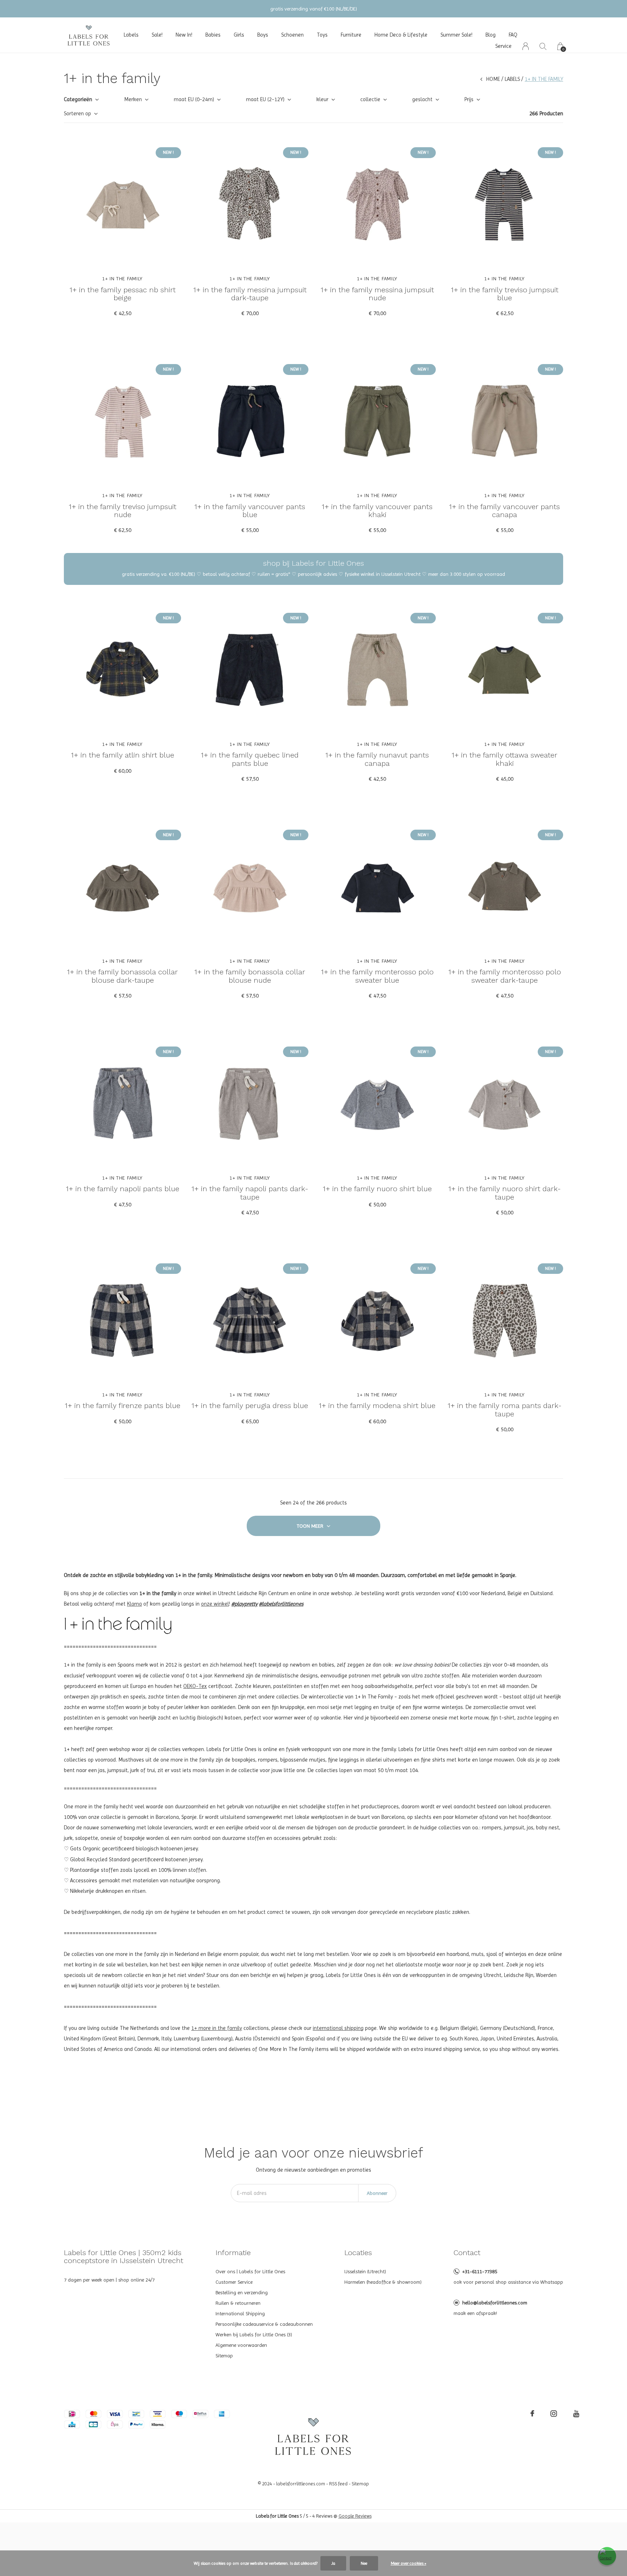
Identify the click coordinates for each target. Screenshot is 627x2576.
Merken (133, 99)
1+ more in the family (217, 2028)
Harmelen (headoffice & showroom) (383, 2282)
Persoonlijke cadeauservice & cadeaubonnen (264, 2324)
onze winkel (215, 1604)
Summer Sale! (456, 35)
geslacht (422, 99)
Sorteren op (77, 113)
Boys (263, 35)
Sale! (157, 35)
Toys (322, 35)
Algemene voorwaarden (241, 2345)
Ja (333, 2563)
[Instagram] (554, 2414)
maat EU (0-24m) (194, 99)
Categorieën (78, 99)
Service (503, 46)
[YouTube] (576, 2414)
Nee (364, 2563)
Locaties (358, 2253)
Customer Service (234, 2282)
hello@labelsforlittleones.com (495, 2303)
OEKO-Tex (195, 1686)
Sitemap (224, 2356)
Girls (239, 35)
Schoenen (292, 35)
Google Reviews (355, 2516)
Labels (131, 35)
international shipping (338, 2028)
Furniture (351, 35)
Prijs (469, 99)
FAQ (513, 35)
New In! (184, 35)
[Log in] (526, 46)
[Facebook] (532, 2414)
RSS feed (338, 2484)
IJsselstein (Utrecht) (365, 2271)
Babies (213, 35)
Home (493, 79)
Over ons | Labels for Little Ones (250, 2271)
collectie (370, 99)
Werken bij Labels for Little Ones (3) (254, 2334)
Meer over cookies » (409, 2563)
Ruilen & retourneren (238, 2303)
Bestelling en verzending (242, 2292)
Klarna (134, 1604)
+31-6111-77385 (480, 2271)
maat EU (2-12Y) (265, 99)
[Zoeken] (543, 46)
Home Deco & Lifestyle (401, 35)
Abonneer (377, 2193)
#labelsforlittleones (281, 1604)
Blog (491, 35)
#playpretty (245, 1604)
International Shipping (240, 2313)
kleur (322, 99)
